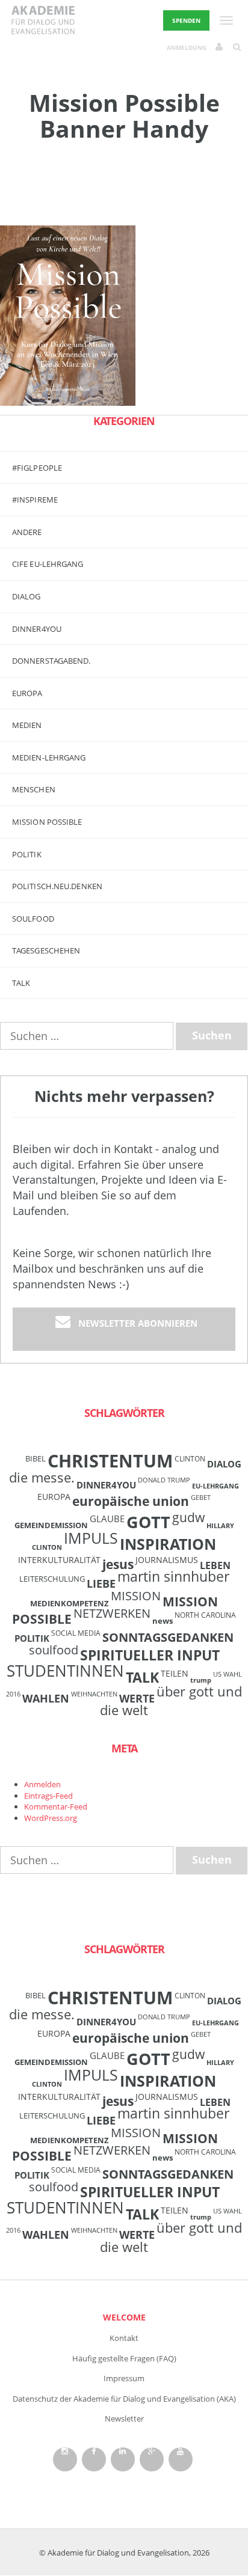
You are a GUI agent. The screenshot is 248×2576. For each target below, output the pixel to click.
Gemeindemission (51, 1525)
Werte (137, 1698)
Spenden (186, 20)
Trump (201, 1680)
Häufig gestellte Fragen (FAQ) (124, 2358)
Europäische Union (131, 1501)
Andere (27, 532)
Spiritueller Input (150, 1655)
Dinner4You (106, 1485)
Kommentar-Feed (56, 1807)
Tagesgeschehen (46, 950)
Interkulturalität (59, 1560)
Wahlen (46, 1698)
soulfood (54, 1650)
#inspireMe (35, 500)
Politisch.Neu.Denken (57, 886)
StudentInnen (65, 1671)
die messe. (42, 1477)
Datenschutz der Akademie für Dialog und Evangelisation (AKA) (124, 2399)
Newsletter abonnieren (138, 1323)
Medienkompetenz (70, 1603)
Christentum (110, 1461)
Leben (215, 1565)
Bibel (36, 1458)
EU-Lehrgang (215, 1486)
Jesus (118, 1564)
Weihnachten (94, 1694)
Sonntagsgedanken (168, 1637)
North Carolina (205, 1615)
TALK (21, 983)
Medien (27, 725)
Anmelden (42, 1784)
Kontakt (124, 2338)
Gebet (201, 1498)
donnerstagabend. (51, 661)
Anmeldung (187, 47)
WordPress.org (51, 1818)
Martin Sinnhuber (173, 1577)
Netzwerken (112, 1613)
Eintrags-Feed (48, 1796)
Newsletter (124, 2418)
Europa (27, 693)
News (163, 1621)
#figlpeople (37, 468)
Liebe (101, 1583)
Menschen (34, 789)
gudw (188, 1517)
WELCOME (124, 2317)
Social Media (76, 1633)
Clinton (190, 1458)
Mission (136, 1596)
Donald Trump (164, 1480)
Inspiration (168, 1544)
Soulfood (33, 919)
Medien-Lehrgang (49, 757)
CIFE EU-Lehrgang (48, 564)
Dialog (26, 596)
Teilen (175, 1673)
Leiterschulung (52, 1579)
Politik (27, 854)
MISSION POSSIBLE (47, 822)
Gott (148, 1522)
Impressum (124, 2378)
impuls (91, 1538)
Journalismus (167, 1560)
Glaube (107, 1519)
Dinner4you (37, 629)
